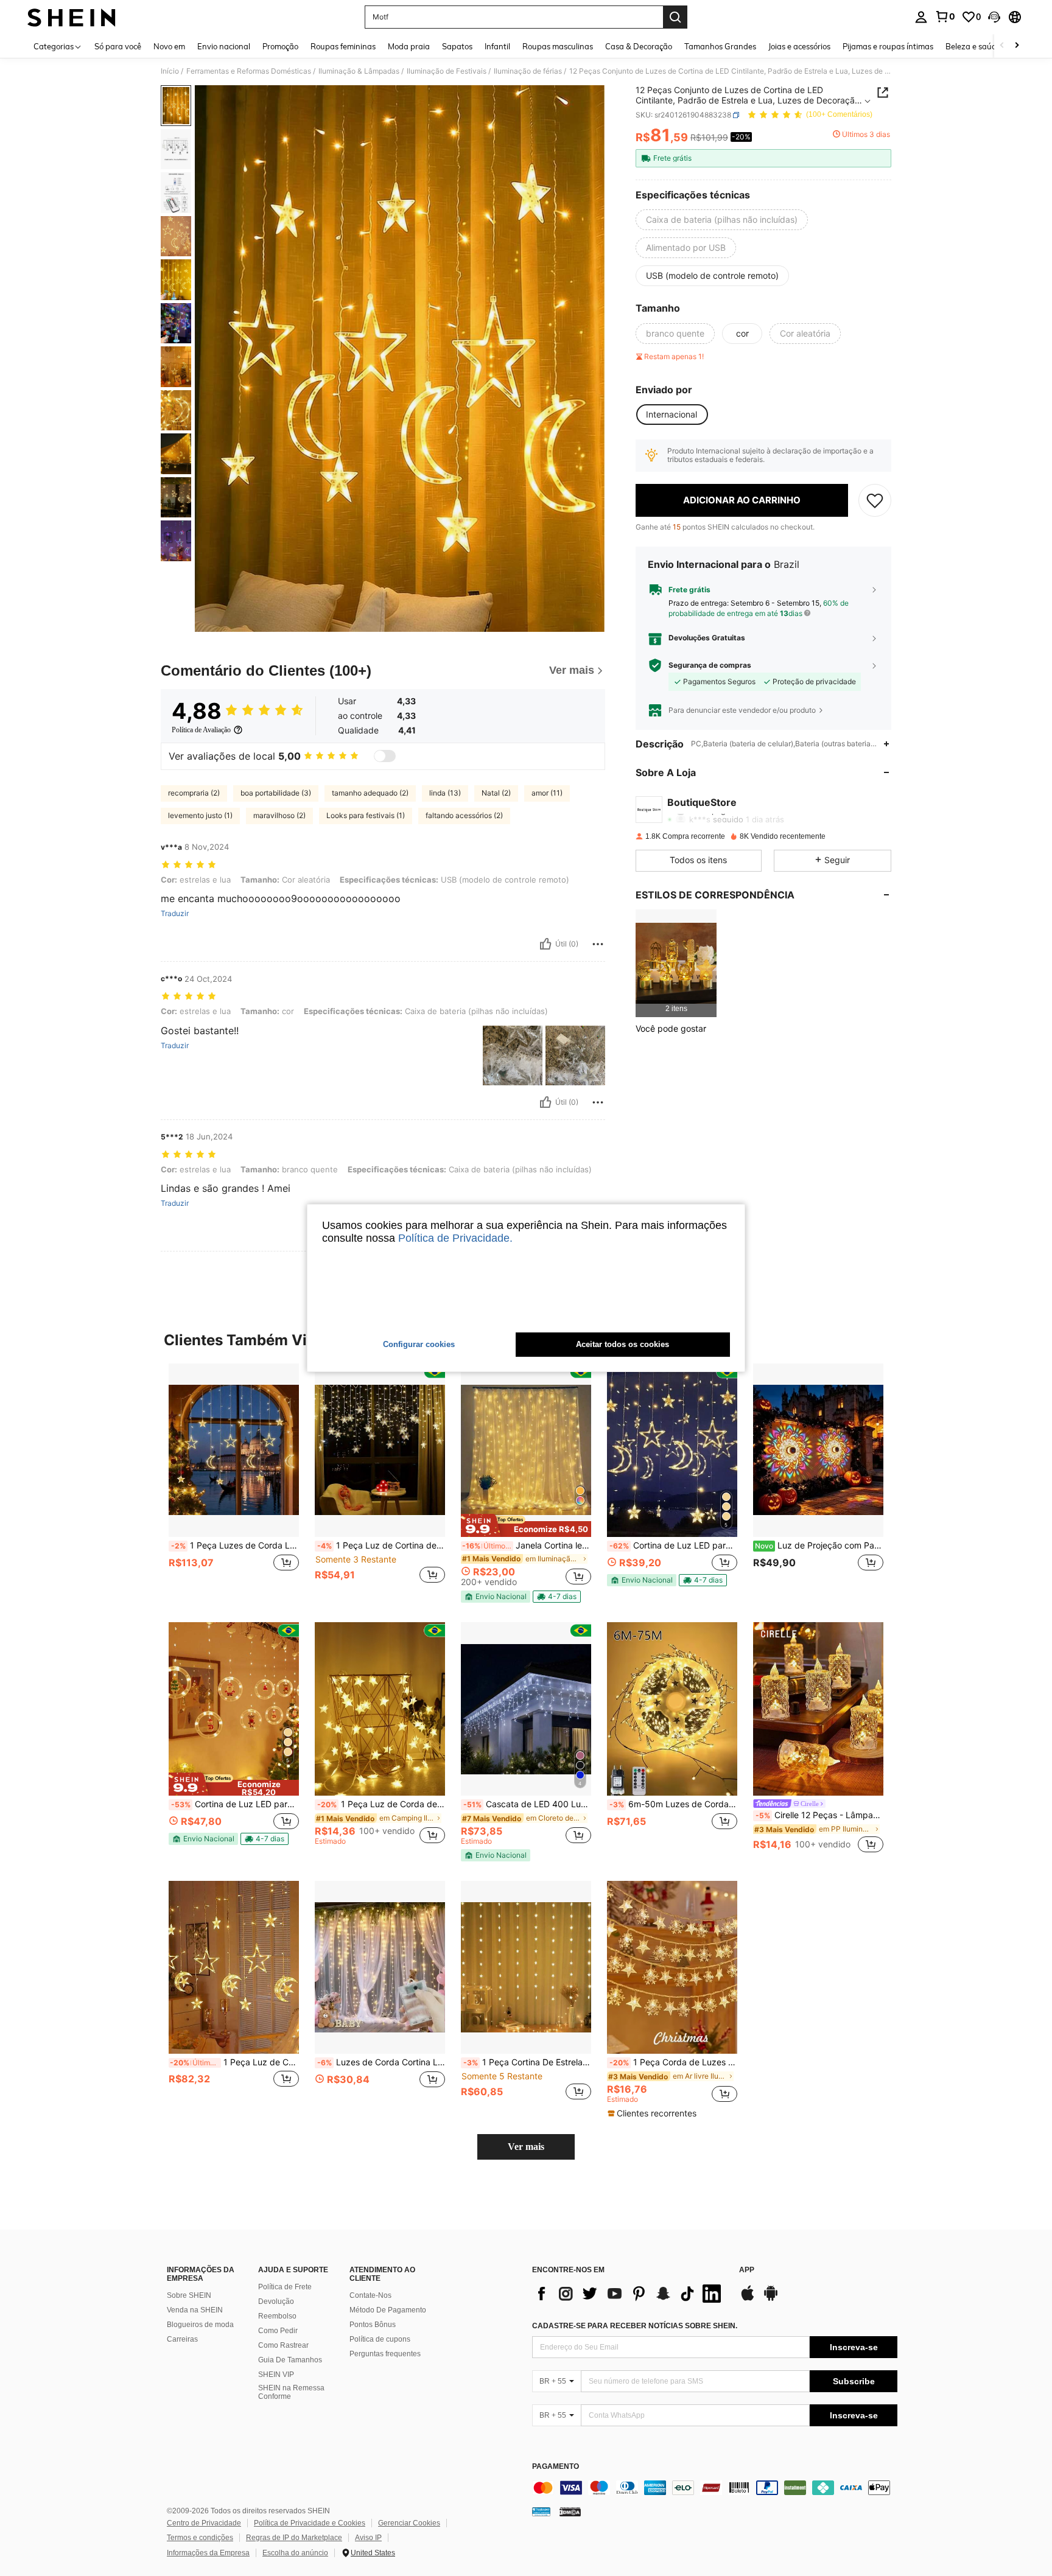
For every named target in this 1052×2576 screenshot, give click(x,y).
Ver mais (526, 2147)
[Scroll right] (1017, 46)
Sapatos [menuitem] (457, 46)
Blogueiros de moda (200, 2325)
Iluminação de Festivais (447, 71)
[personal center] (921, 17)
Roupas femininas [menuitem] (343, 46)
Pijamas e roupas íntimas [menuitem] (888, 46)
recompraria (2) (194, 793)
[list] (629, 2294)
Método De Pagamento (388, 2310)
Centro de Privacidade (204, 2523)
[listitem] (676, 963)
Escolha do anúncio (295, 2553)
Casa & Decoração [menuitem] (639, 46)
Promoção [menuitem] (280, 46)
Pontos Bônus (373, 2325)
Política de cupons (380, 2339)
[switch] (385, 756)
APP (747, 2270)
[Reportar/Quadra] (598, 944)
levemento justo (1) (200, 815)
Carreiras (182, 2339)
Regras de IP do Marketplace (294, 2538)
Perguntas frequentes (385, 2354)
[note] (526, 1525)
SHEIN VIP (276, 2375)
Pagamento (556, 2467)
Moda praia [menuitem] (409, 46)
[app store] (748, 2299)
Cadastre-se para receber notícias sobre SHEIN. (635, 2326)
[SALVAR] (875, 500)
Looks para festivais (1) (366, 815)
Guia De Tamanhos (290, 2360)
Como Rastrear (283, 2345)
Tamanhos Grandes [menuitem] (720, 46)
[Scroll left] (1002, 46)
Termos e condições (200, 2538)
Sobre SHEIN (189, 2295)
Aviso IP (368, 2538)
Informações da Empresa (208, 2553)
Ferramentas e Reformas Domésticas (249, 71)
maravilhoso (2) (279, 815)
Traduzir (175, 914)
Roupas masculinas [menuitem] (558, 46)
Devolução (276, 2301)
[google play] (771, 2299)
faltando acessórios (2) (464, 815)
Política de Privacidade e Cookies (310, 2523)
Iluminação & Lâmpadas (359, 71)
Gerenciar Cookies (409, 2523)
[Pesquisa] (675, 17)
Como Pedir (278, 2331)
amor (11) (547, 793)
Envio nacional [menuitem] (224, 46)
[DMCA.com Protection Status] (570, 2511)
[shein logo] (72, 17)
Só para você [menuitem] (118, 46)
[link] (945, 16)
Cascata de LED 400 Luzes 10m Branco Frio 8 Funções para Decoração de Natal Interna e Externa (527, 1804)
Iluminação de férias (528, 71)
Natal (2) (496, 793)
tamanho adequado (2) (370, 793)
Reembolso (277, 2316)
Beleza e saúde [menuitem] (973, 46)
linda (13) (445, 793)
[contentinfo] (715, 2488)
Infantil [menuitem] (497, 46)
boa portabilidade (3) (276, 793)
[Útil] (545, 944)
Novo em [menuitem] (169, 46)
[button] (994, 17)
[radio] (722, 220)
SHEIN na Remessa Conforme (291, 2392)
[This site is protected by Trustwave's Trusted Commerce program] (541, 2511)
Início (170, 71)
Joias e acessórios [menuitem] (799, 46)
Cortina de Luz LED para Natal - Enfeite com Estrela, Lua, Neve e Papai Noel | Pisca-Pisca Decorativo (673, 1545)
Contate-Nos (370, 2295)
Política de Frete (285, 2287)
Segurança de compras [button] (710, 665)
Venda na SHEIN (195, 2310)
